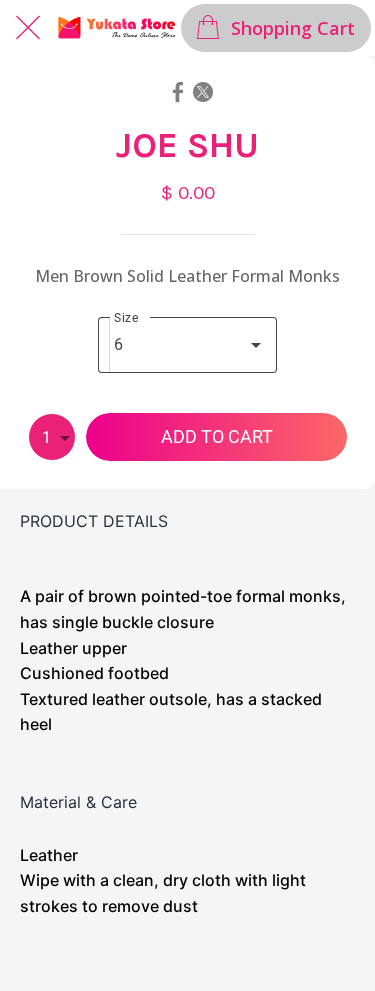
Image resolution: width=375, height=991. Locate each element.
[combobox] (187, 345)
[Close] (28, 28)
